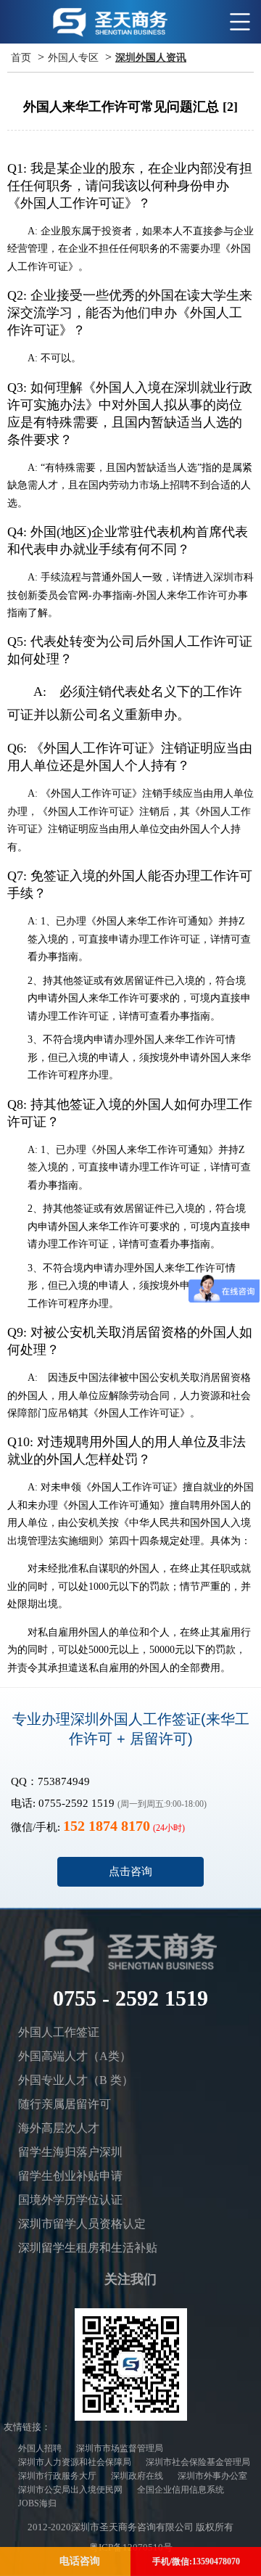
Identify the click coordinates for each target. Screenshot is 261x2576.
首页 (21, 58)
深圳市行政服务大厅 (57, 2476)
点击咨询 (130, 1871)
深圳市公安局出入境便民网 (70, 2490)
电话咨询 (80, 2561)
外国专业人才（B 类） (76, 2080)
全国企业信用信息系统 (181, 2490)
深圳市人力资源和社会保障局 (75, 2462)
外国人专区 (73, 58)
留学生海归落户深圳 (70, 2152)
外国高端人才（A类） (75, 2056)
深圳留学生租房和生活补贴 (88, 2248)
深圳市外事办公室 (212, 2476)
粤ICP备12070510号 (131, 2547)
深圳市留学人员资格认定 (82, 2224)
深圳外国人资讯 (151, 58)
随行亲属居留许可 (65, 2104)
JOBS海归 (37, 2503)
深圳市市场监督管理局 (120, 2448)
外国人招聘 (40, 2448)
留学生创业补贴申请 (70, 2176)
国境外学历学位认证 (70, 2200)
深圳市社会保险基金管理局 (198, 2462)
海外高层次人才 (59, 2128)
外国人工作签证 (59, 2032)
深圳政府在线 (137, 2476)
